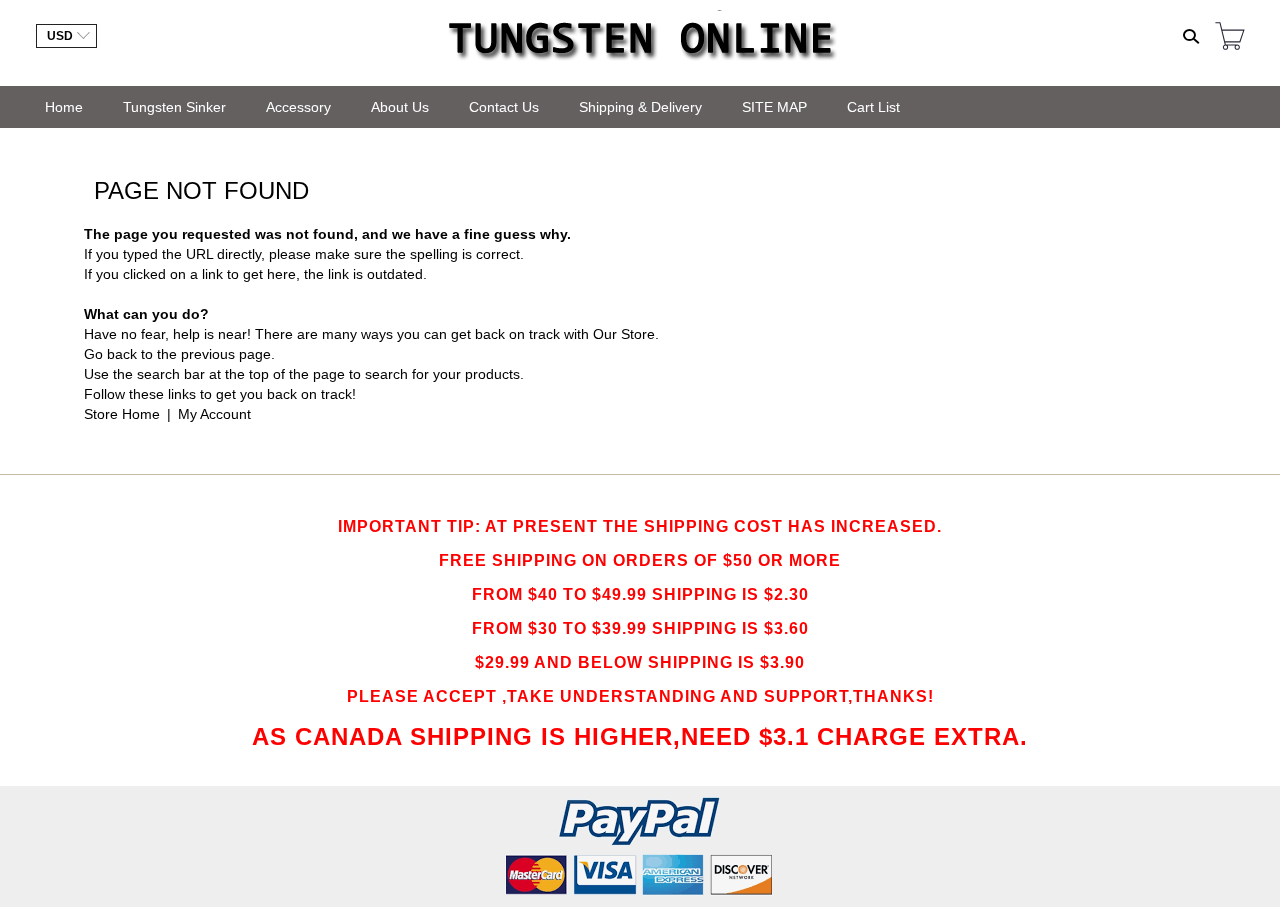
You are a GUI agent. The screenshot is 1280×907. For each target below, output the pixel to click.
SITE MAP (774, 107)
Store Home (122, 414)
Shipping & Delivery (640, 107)
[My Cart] (1230, 37)
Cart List (873, 107)
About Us (400, 107)
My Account (214, 414)
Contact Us (504, 107)
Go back (110, 354)
